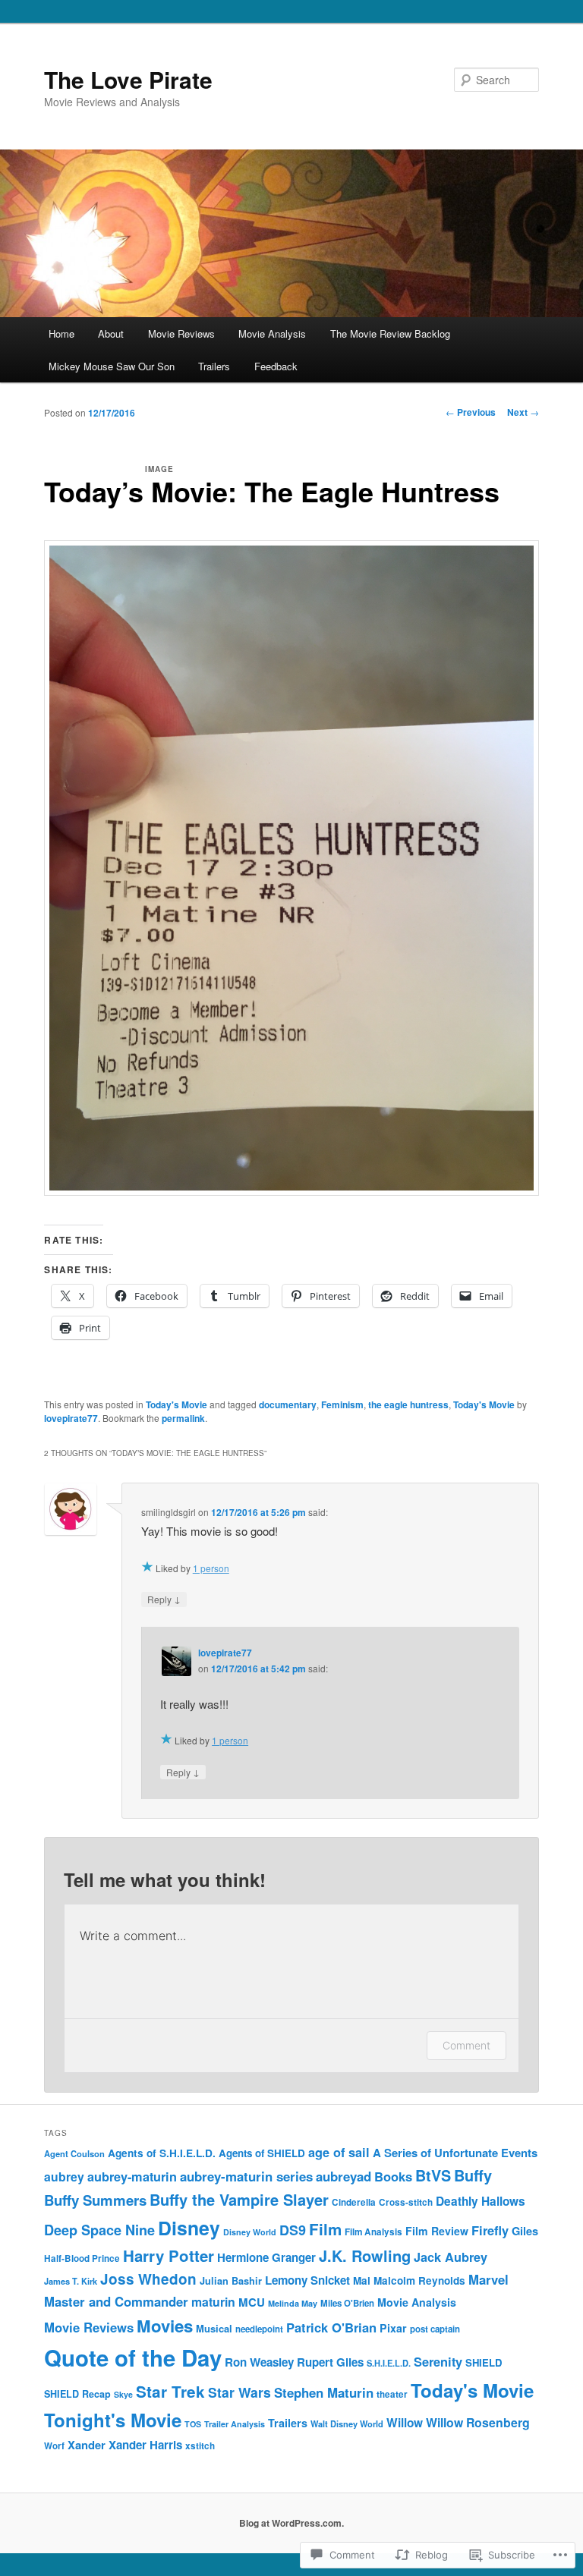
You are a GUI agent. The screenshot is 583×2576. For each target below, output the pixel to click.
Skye (123, 2394)
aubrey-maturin (132, 2177)
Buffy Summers (95, 2200)
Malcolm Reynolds (419, 2280)
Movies (165, 2326)
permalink (183, 1418)
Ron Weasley (259, 2362)
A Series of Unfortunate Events (455, 2153)
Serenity (438, 2361)
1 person (211, 1568)
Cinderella (354, 2202)
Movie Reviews (181, 333)
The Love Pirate (128, 79)
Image (159, 469)
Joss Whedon (148, 2279)
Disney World (250, 2232)
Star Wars (240, 2392)
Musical (214, 2328)
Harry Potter (169, 2255)
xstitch (200, 2446)
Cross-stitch (406, 2202)
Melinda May (293, 2303)
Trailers (214, 366)
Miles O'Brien (347, 2303)
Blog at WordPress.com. (291, 2523)
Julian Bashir (231, 2281)
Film (325, 2229)
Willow (405, 2423)
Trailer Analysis (235, 2424)
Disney (189, 2228)
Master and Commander (116, 2301)
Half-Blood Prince (82, 2258)
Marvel (488, 2279)
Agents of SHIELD (262, 2153)
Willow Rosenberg (478, 2422)
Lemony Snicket (307, 2280)
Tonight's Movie (113, 2420)
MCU (252, 2302)
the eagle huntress (408, 1404)
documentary (288, 1404)
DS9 (293, 2230)
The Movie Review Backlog (390, 333)
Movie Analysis (272, 333)
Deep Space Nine (99, 2230)
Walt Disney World (347, 2424)
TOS (193, 2424)
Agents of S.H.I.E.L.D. (162, 2153)
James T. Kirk (71, 2281)
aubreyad (343, 2176)
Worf (54, 2446)
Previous (471, 412)
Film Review (437, 2231)
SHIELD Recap (77, 2394)
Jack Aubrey (451, 2257)
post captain (435, 2329)
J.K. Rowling (365, 2255)
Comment (466, 2045)
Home (61, 333)
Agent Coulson (74, 2153)
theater (392, 2394)
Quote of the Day (133, 2357)
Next (523, 412)
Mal (362, 2280)
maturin (213, 2302)
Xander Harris (145, 2445)
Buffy (473, 2175)
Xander (87, 2445)
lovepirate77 (71, 1418)
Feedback (276, 366)
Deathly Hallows (481, 2201)
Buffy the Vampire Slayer (239, 2199)
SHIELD (484, 2362)
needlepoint (259, 2329)
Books (393, 2176)
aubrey (64, 2177)
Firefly (490, 2230)
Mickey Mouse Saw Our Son (112, 366)
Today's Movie (176, 1404)
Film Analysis (373, 2232)
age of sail (339, 2152)
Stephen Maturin (324, 2392)
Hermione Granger (266, 2257)
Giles (525, 2231)
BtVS (433, 2175)
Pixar (393, 2328)
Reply (164, 1599)
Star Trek (170, 2391)
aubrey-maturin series (246, 2176)
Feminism (342, 1404)
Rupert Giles (330, 2362)
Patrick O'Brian (331, 2327)
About (111, 333)
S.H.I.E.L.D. (389, 2363)
